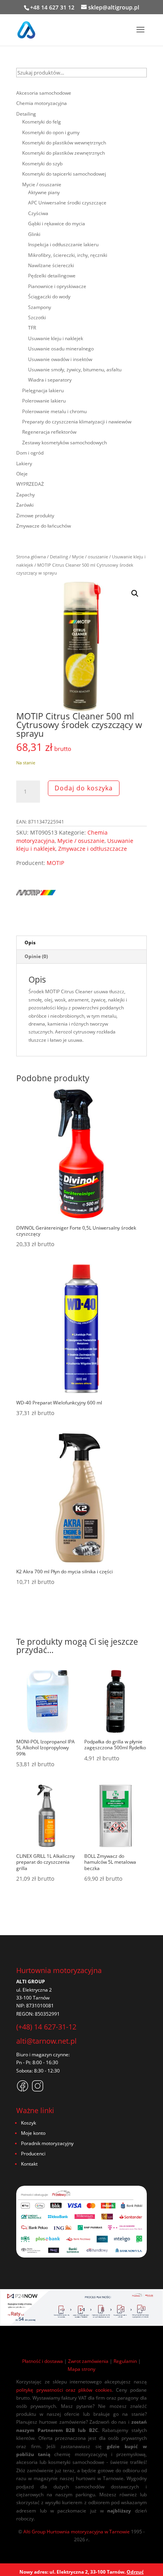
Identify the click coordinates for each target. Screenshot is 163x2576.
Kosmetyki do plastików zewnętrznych (63, 153)
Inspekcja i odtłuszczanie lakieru (63, 244)
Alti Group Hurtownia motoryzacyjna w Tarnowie (77, 2532)
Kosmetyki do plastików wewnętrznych (64, 143)
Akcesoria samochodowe (44, 93)
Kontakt (29, 2164)
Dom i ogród (30, 453)
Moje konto (33, 2133)
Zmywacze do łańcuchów (44, 526)
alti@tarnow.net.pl (46, 2041)
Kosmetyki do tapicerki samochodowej (64, 174)
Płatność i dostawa (43, 2361)
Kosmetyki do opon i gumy (51, 132)
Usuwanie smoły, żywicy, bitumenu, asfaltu (75, 370)
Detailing (59, 557)
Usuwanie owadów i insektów (60, 359)
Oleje (22, 474)
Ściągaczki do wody (49, 297)
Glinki (34, 234)
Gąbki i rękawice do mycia (57, 224)
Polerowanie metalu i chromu (54, 411)
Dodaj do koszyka (84, 788)
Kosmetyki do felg (42, 122)
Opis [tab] (30, 943)
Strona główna (31, 557)
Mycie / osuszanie (90, 557)
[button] (135, 593)
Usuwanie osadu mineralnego (61, 349)
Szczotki (37, 317)
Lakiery (24, 463)
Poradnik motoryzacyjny (47, 2143)
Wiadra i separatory (50, 380)
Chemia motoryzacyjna (42, 103)
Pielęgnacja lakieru (43, 390)
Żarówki (25, 505)
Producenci (33, 2154)
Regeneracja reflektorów (49, 432)
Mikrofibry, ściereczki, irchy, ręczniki (68, 255)
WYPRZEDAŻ (30, 484)
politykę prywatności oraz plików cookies (64, 2390)
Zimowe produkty (35, 516)
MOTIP (55, 863)
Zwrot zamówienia (88, 2361)
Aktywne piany (44, 192)
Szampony (40, 307)
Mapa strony (81, 2369)
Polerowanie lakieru (44, 401)
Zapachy (26, 495)
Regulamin (125, 2361)
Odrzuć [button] (135, 2572)
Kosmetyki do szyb (42, 164)
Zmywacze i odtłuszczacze (93, 849)
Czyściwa (38, 213)
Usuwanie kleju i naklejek (56, 338)
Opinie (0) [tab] (36, 956)
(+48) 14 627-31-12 (46, 2027)
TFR (32, 328)
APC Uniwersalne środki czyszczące (67, 203)
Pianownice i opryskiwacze (57, 286)
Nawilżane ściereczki (51, 265)
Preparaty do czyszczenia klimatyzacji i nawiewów (77, 422)
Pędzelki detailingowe (52, 276)
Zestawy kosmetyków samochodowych (64, 443)
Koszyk (28, 2123)
